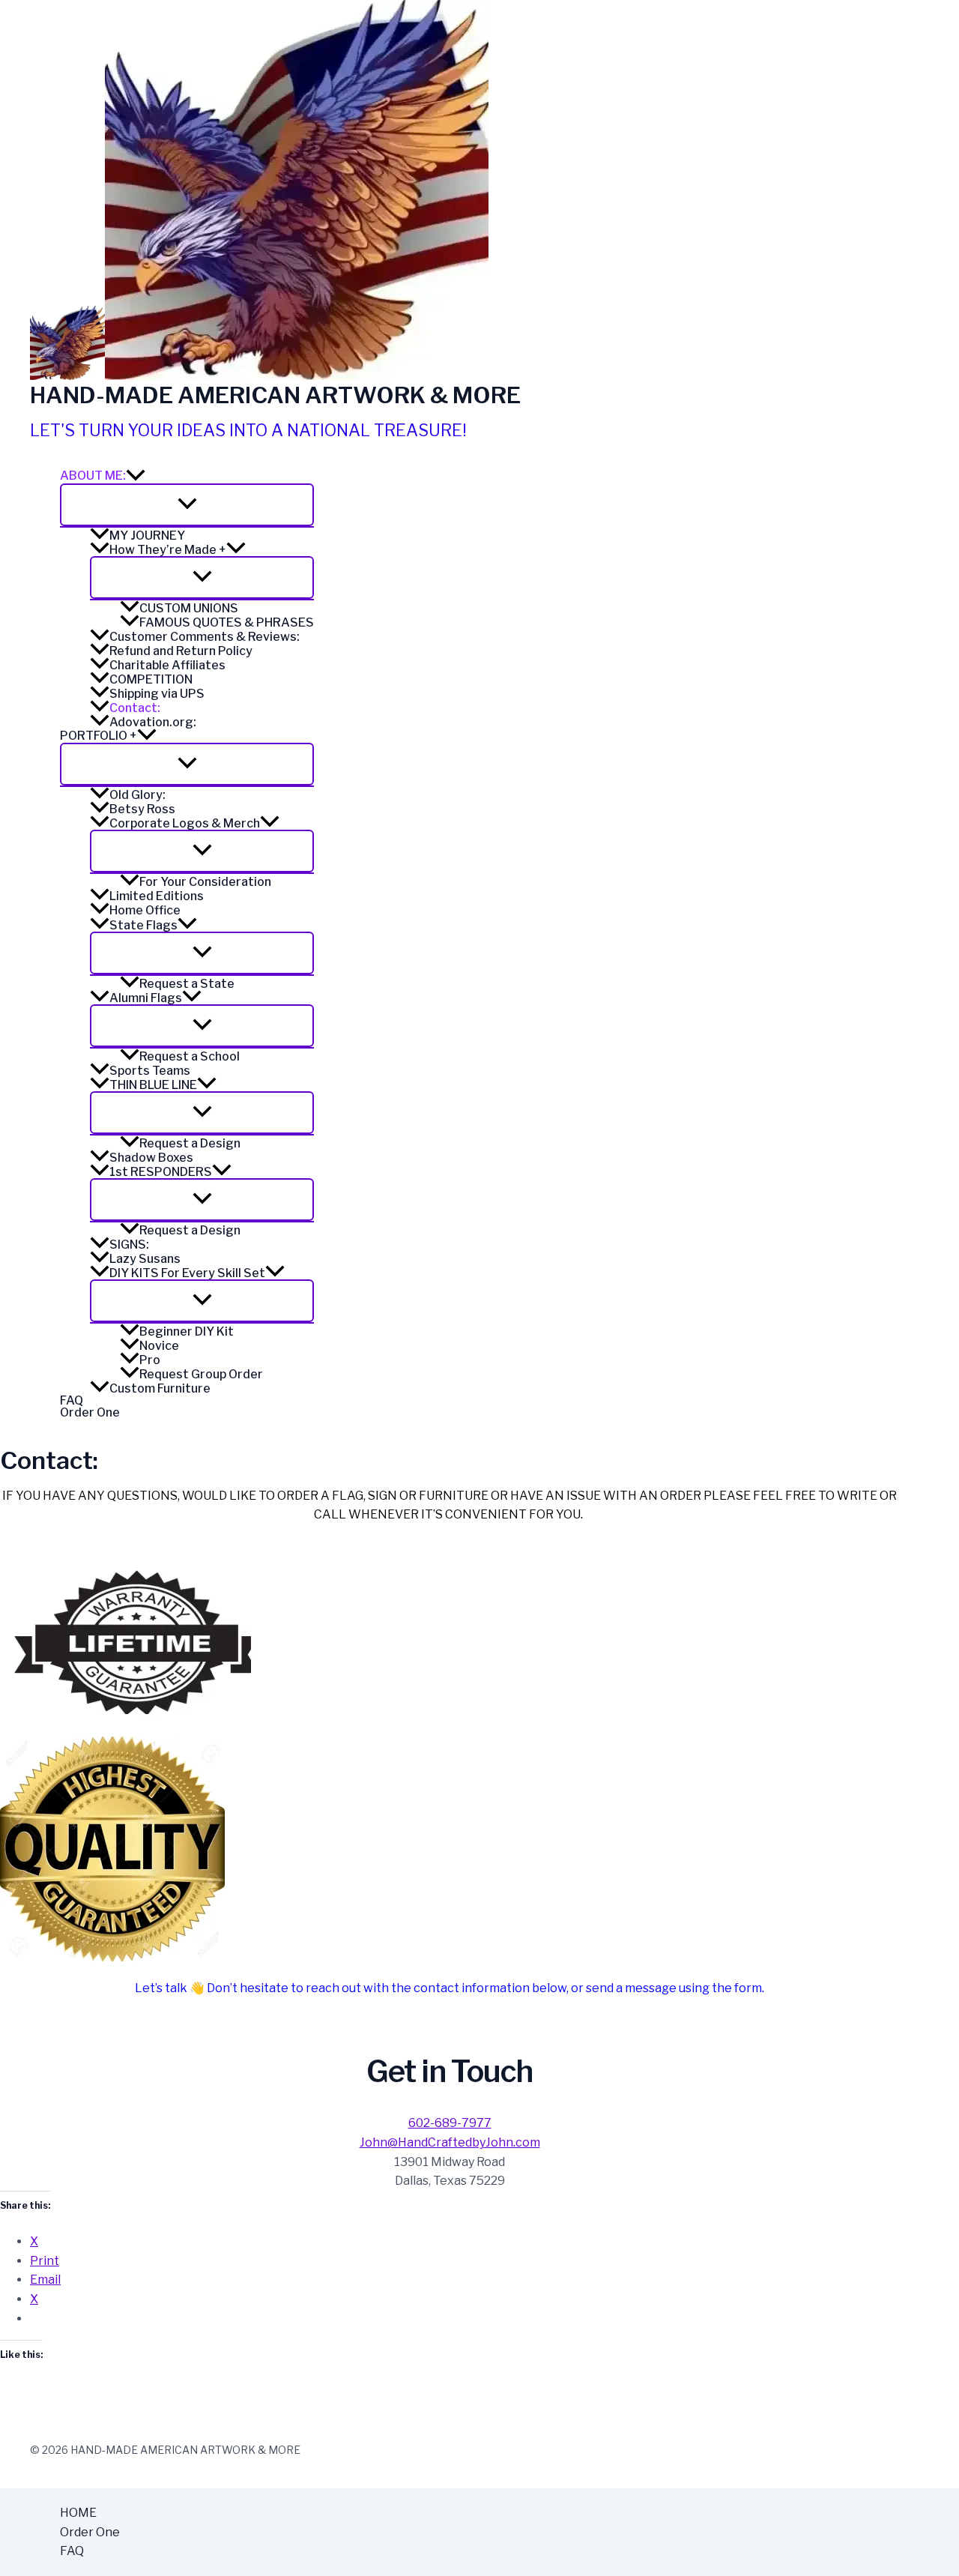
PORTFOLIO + (99, 736)
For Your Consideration (205, 881)
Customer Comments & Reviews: (205, 636)
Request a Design (190, 1143)
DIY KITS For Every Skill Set (187, 1273)
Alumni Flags (146, 998)
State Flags (143, 925)
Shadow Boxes (151, 1157)
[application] (136, 476)
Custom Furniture (160, 1388)
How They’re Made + (168, 549)
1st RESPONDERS (161, 1171)
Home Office (145, 910)
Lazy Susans (145, 1258)
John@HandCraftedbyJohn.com (450, 2142)
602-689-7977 (450, 2123)
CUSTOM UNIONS (189, 608)
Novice (159, 1345)
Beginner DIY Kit (187, 1331)
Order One (90, 1413)
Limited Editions (157, 896)
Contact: (135, 708)
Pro (150, 1360)
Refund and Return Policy (181, 651)
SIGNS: (129, 1244)
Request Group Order (201, 1374)
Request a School (190, 1056)
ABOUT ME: (93, 476)
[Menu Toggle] (187, 505)
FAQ (72, 1401)
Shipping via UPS (157, 693)
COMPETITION (151, 679)
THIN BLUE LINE (153, 1085)
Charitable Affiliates (167, 665)
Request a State (187, 983)
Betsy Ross (142, 809)
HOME (78, 2513)
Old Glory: (137, 794)
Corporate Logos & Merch (185, 823)
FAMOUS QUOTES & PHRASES (227, 622)
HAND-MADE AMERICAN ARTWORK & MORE (275, 395)
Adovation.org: (153, 722)
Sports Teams (150, 1070)
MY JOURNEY (147, 535)
